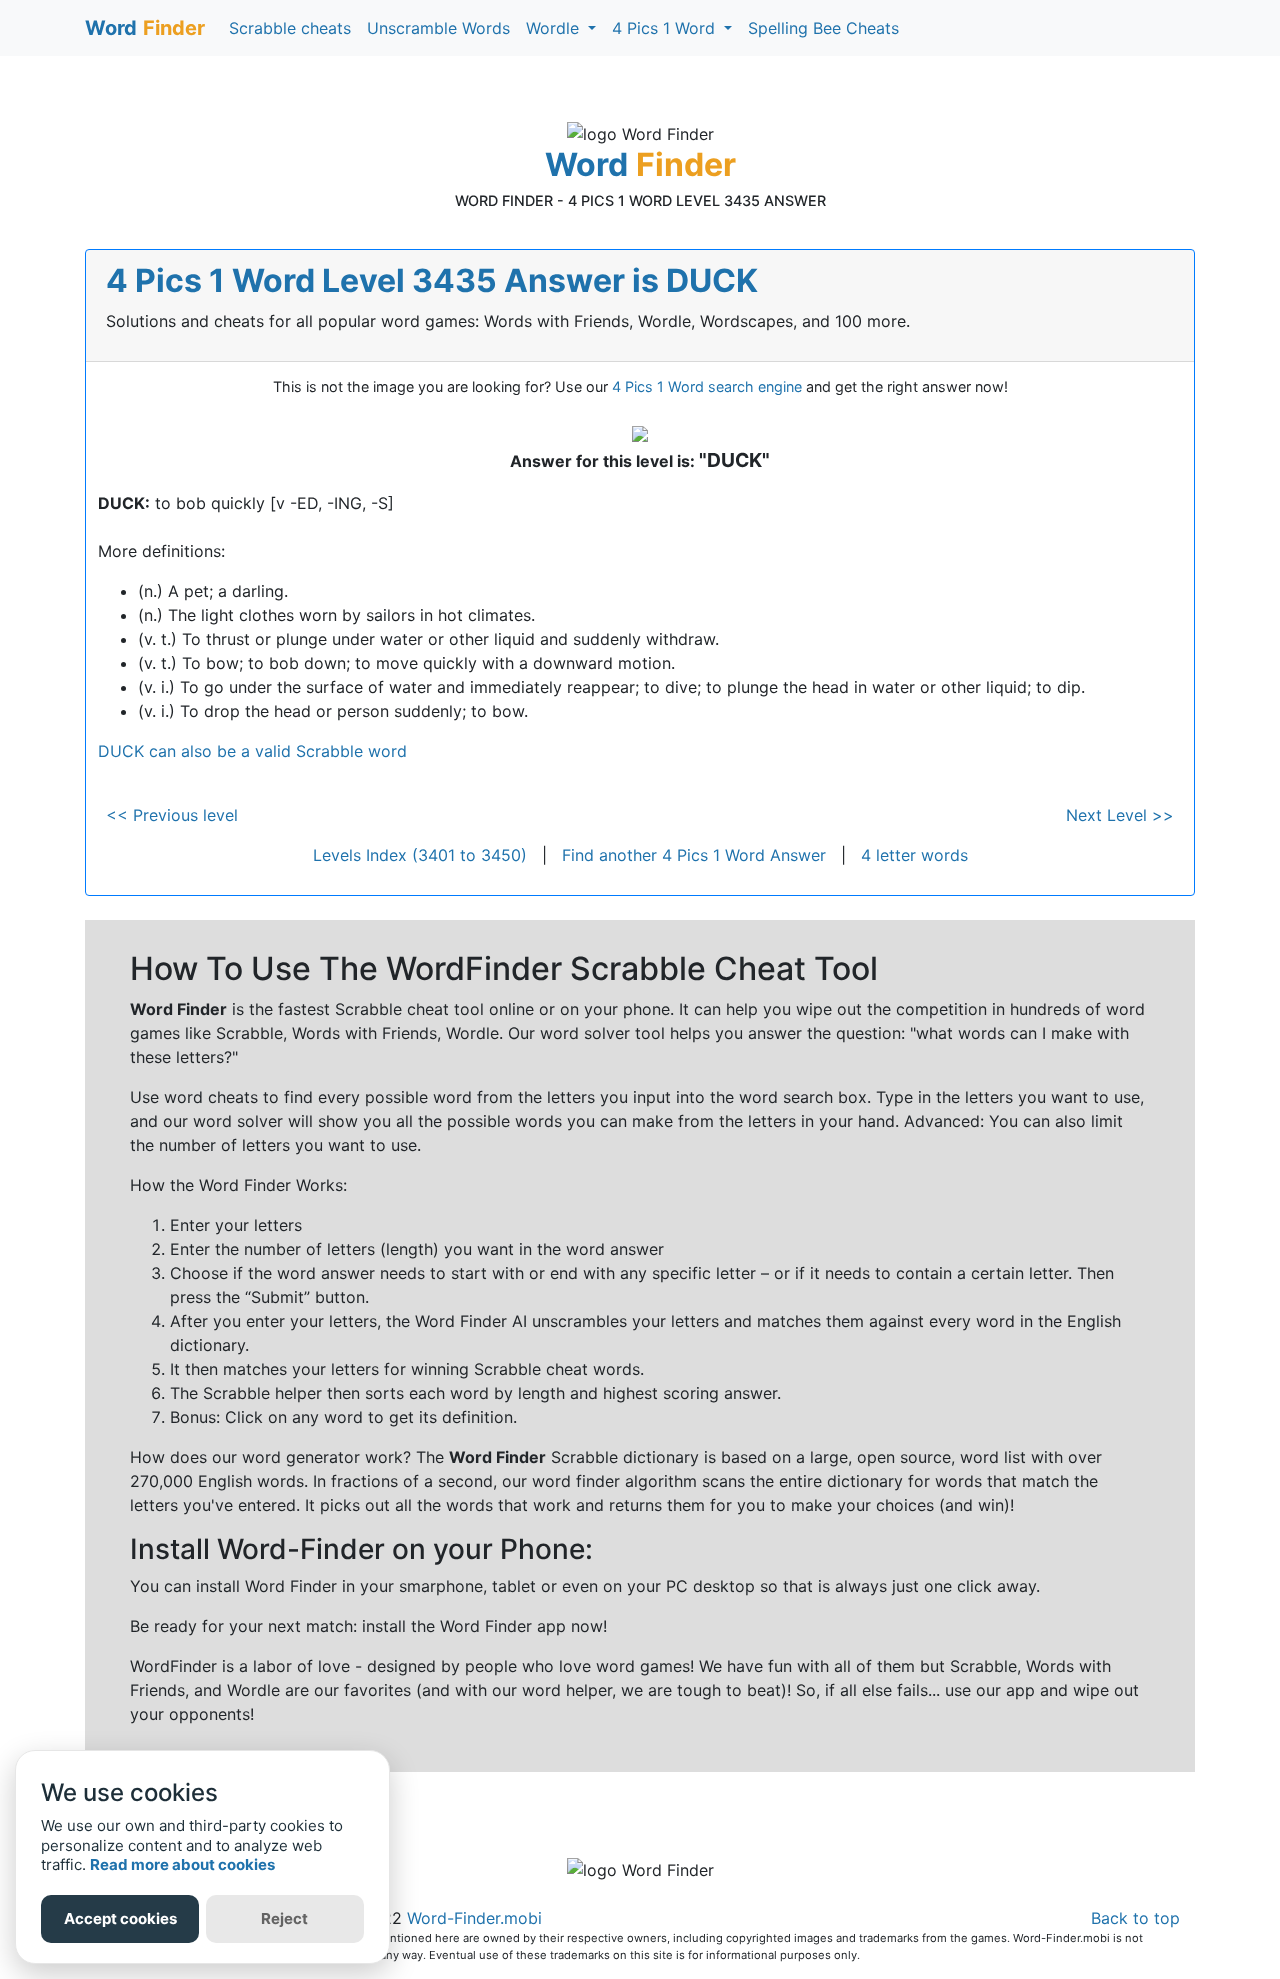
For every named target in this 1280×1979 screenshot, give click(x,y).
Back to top (1135, 1918)
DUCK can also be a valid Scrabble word (252, 751)
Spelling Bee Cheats (823, 28)
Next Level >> (1120, 815)
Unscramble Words (438, 28)
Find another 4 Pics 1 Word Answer (694, 855)
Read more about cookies (182, 1864)
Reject (284, 1918)
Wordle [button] (555, 28)
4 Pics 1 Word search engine (707, 386)
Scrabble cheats (290, 28)
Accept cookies (120, 1918)
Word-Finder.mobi (474, 1918)
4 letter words (914, 855)
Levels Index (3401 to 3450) (420, 855)
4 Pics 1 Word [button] (666, 28)
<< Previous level (172, 815)
